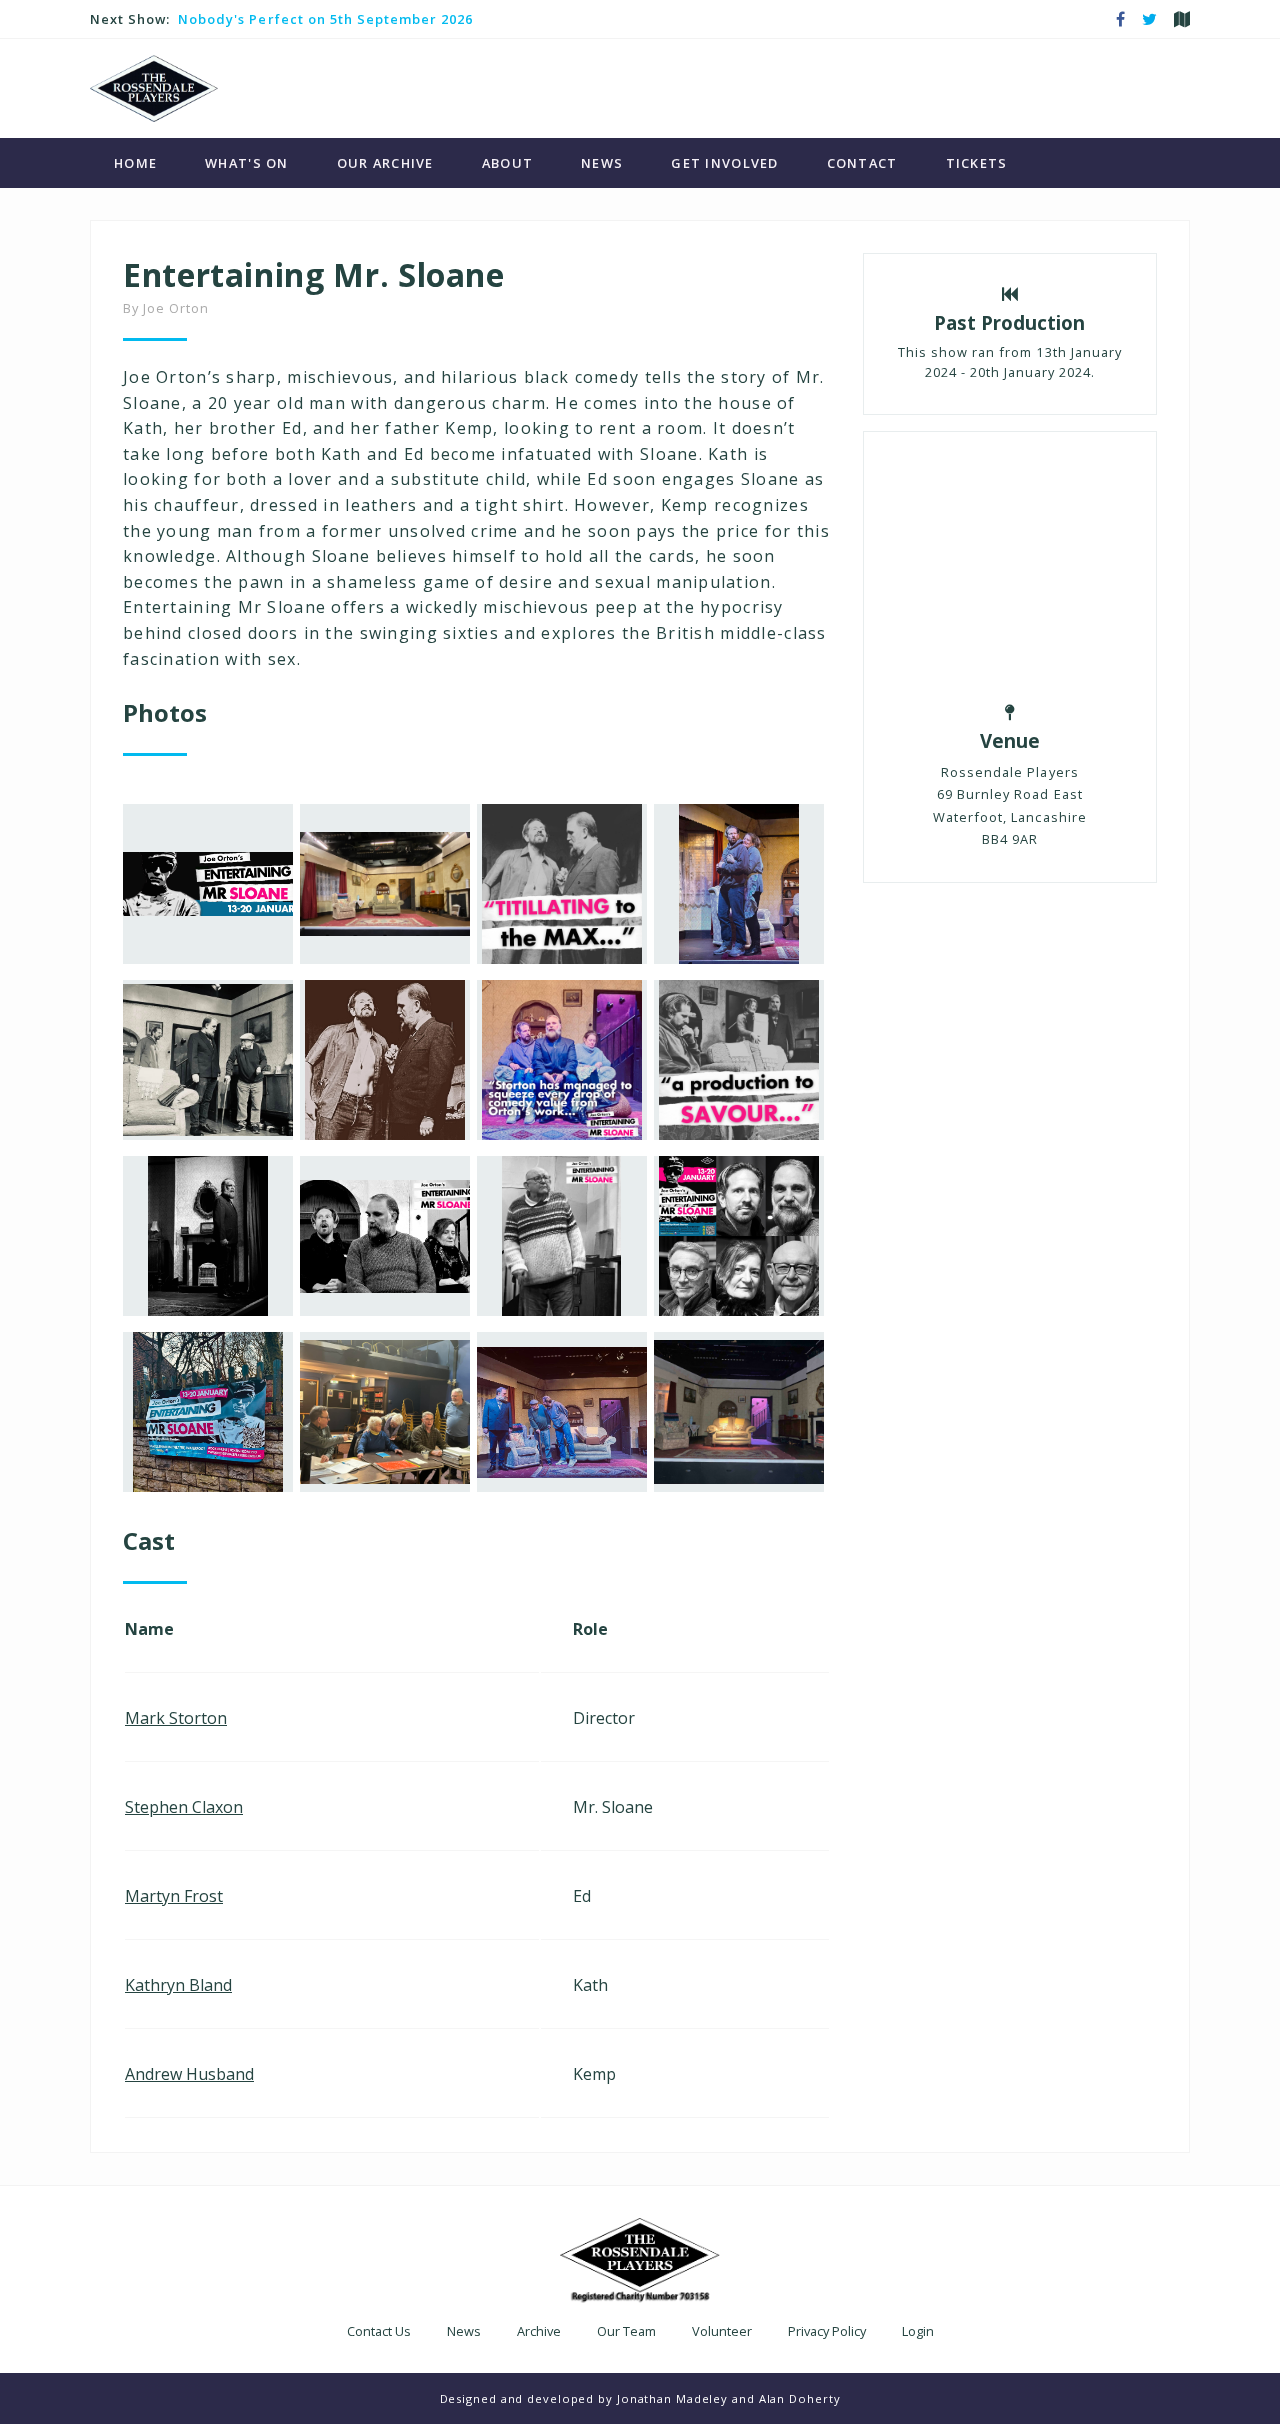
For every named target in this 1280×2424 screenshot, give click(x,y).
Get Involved (724, 163)
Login (918, 2331)
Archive (539, 2331)
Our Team (626, 2331)
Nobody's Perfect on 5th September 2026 (325, 19)
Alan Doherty (800, 2398)
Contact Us (379, 2331)
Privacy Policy (827, 2331)
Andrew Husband (189, 2074)
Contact (862, 163)
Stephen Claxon (184, 1807)
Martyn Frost (174, 1896)
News (602, 163)
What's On (247, 163)
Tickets (977, 163)
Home (135, 163)
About (507, 163)
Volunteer (722, 2331)
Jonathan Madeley (672, 2398)
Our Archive (385, 163)
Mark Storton (176, 1718)
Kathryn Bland (178, 1985)
